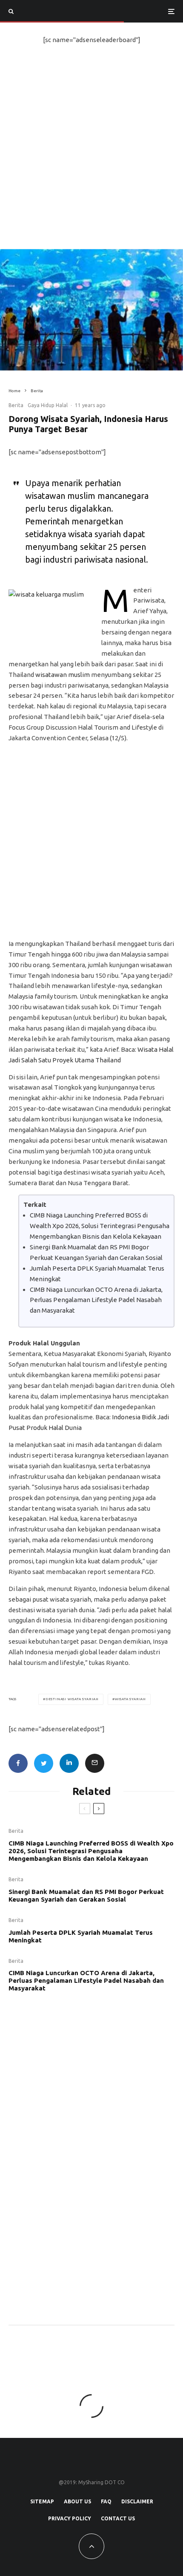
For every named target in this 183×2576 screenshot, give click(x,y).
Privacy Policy (70, 2518)
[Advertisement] (91, 153)
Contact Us (118, 2518)
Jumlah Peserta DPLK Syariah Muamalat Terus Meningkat (81, 1936)
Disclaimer (137, 2501)
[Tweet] (44, 1763)
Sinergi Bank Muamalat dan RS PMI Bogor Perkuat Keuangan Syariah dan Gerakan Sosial (86, 1895)
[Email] (95, 1763)
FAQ (106, 2501)
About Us (77, 2501)
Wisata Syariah (130, 1699)
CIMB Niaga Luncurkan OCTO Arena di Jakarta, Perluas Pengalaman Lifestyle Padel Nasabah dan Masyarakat (96, 1300)
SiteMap (42, 2501)
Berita (16, 405)
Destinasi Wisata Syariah (72, 1699)
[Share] (18, 1763)
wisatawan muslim (63, 675)
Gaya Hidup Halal (48, 405)
